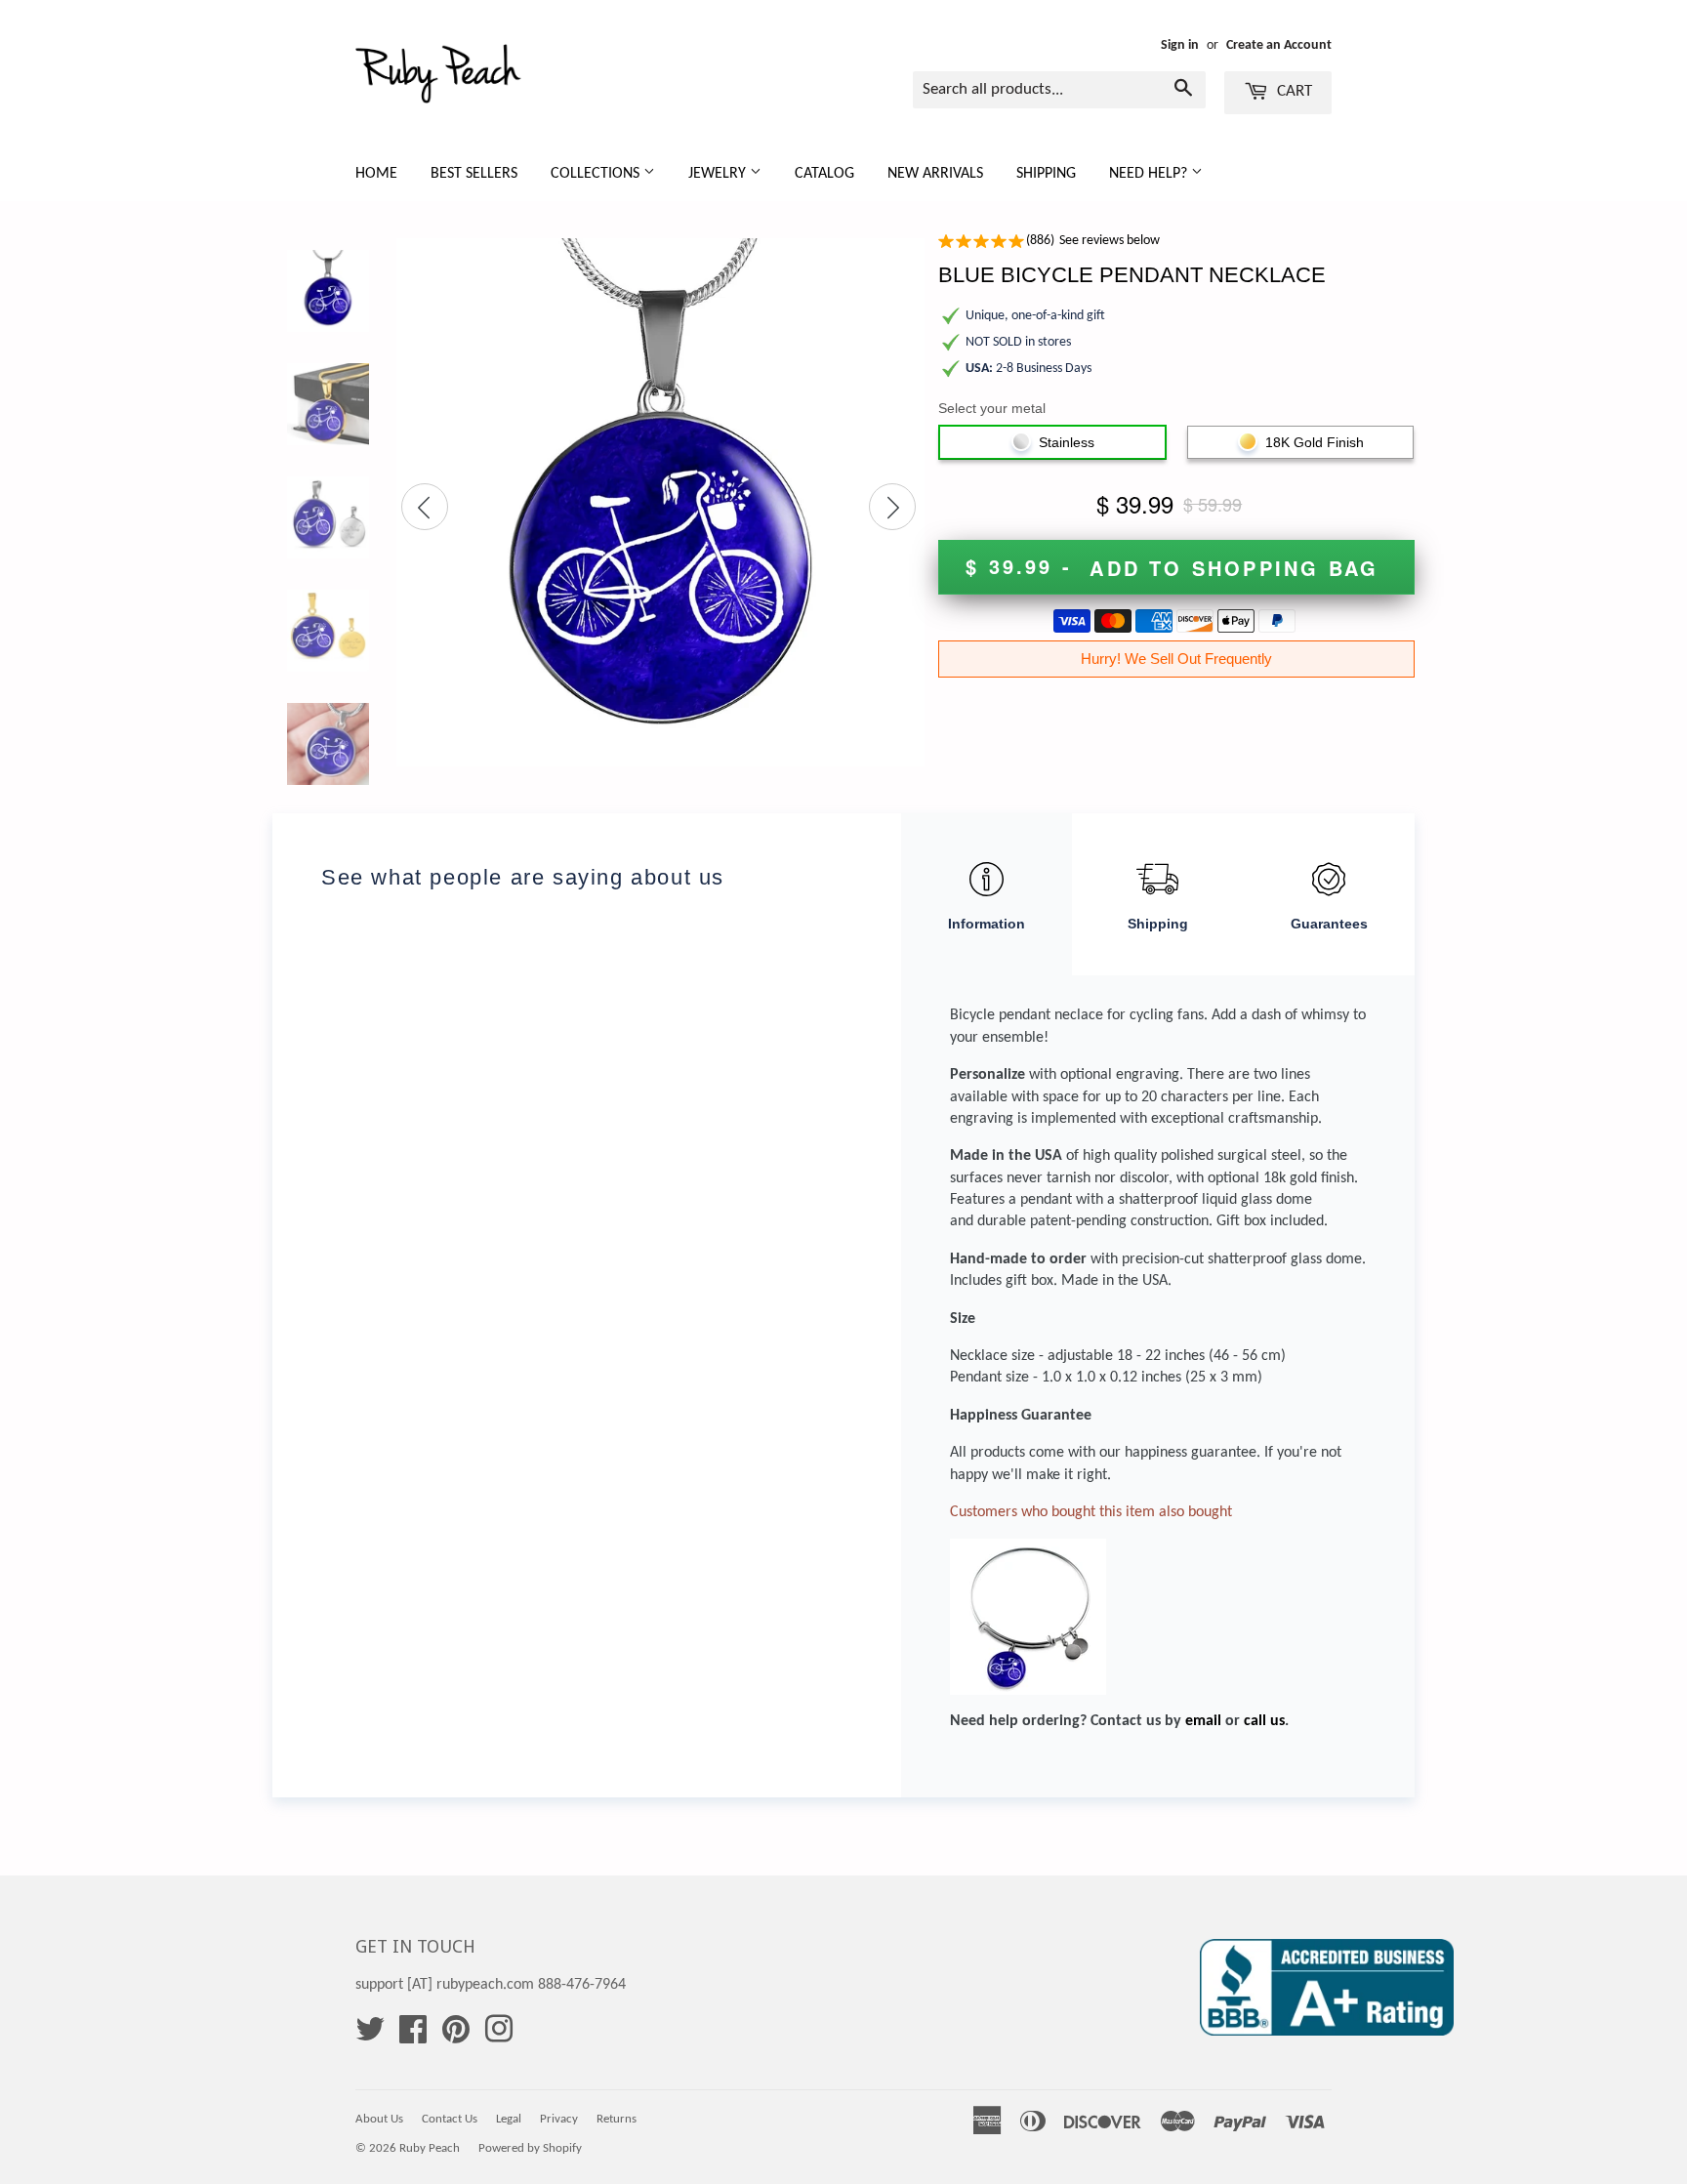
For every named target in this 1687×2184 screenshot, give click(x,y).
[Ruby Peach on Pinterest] (456, 2037)
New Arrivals (935, 174)
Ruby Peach (430, 2148)
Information (987, 924)
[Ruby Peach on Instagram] (499, 2037)
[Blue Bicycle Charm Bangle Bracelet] (1028, 1549)
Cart (1293, 91)
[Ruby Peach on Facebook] (413, 2037)
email (1203, 1721)
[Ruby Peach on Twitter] (370, 2037)
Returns (617, 2119)
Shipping (1046, 174)
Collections (597, 174)
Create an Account (1279, 45)
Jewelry (719, 174)
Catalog (824, 174)
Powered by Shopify (530, 2148)
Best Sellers (474, 174)
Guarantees (1329, 924)
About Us (379, 2119)
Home (376, 174)
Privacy (559, 2119)
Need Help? (1150, 174)
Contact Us (450, 2119)
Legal (509, 2119)
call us (1264, 1721)
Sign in (1180, 45)
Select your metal (992, 408)
